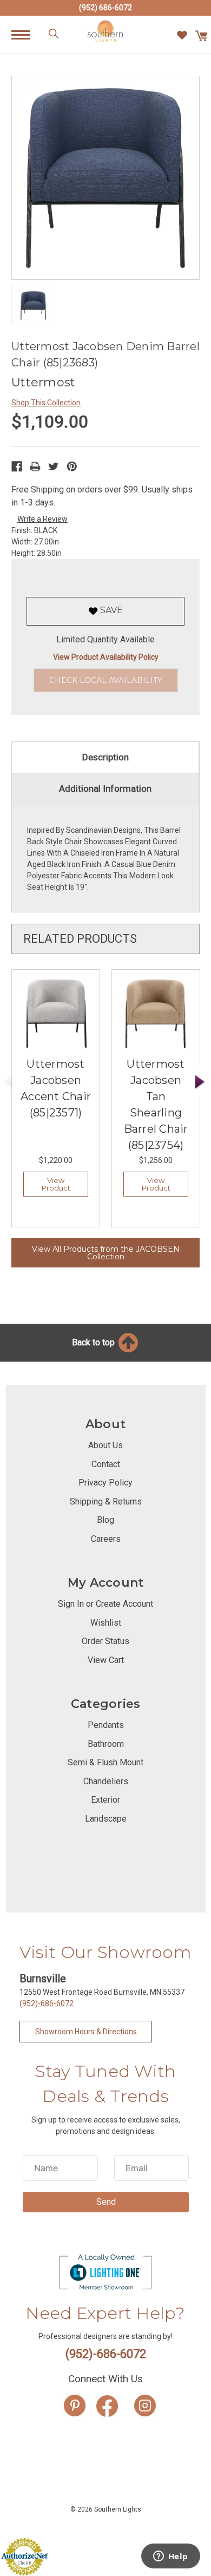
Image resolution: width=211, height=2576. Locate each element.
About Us (105, 1445)
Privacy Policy (105, 1483)
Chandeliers (106, 1781)
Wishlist (106, 1623)
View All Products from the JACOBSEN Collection (106, 1253)
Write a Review (42, 519)
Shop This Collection (46, 403)
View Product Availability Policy (106, 657)
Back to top (94, 1342)
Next (200, 1082)
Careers (106, 1539)
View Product (56, 1184)
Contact (106, 1464)
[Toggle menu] (26, 34)
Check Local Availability (106, 680)
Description (105, 757)
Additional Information (105, 788)
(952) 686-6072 (105, 8)
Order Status (105, 1641)
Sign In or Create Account (105, 1604)
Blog (105, 1520)
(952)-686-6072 (47, 2003)
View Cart (106, 1660)
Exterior (105, 1800)
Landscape (106, 1819)
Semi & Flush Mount (105, 1762)
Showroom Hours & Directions (86, 2032)
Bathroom (106, 1744)
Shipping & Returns (106, 1501)
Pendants (106, 1725)
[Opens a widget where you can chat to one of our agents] (170, 2557)
